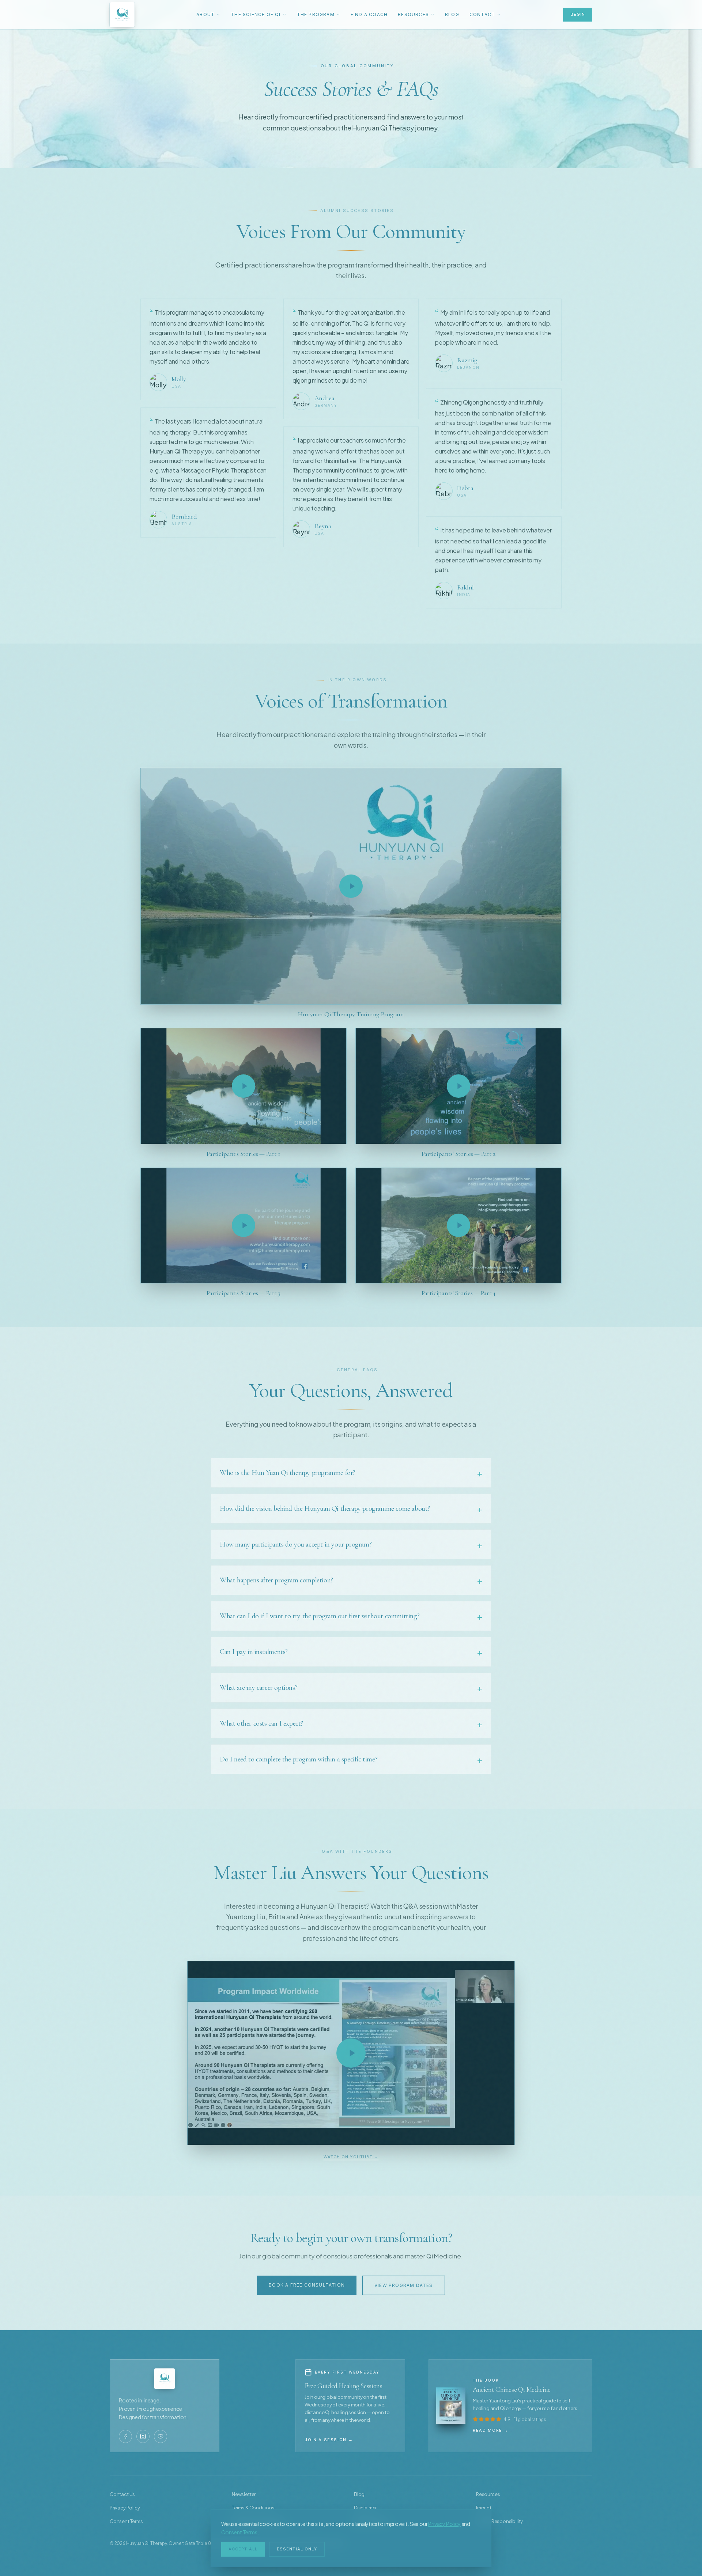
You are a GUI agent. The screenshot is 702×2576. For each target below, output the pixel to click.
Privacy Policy (444, 2524)
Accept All (243, 2549)
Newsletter (244, 2494)
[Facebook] (125, 2436)
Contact (482, 14)
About (205, 14)
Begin (578, 14)
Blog (452, 14)
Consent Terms (239, 2532)
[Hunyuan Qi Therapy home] (122, 15)
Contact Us (122, 2494)
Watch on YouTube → (351, 2157)
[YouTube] (161, 2436)
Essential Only (297, 2549)
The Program (316, 14)
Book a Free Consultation (307, 2285)
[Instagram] (143, 2436)
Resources (413, 14)
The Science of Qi (256, 14)
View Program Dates (404, 2285)
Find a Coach (369, 14)
